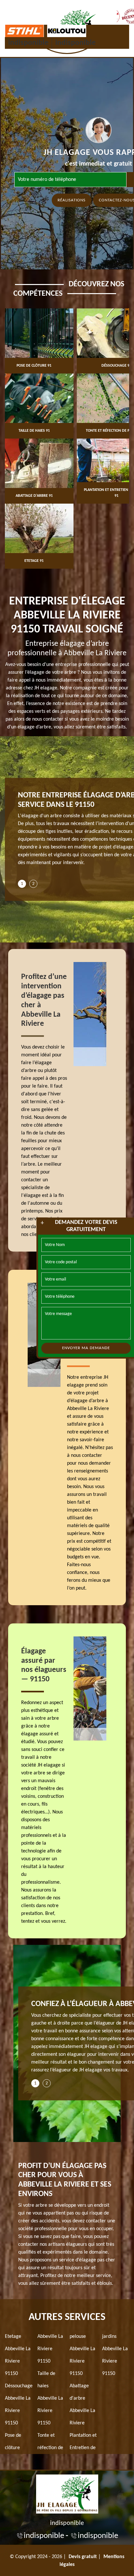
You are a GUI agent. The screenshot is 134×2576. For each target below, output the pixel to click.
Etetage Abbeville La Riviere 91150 (18, 2355)
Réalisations (72, 200)
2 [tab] (33, 884)
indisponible (28, 43)
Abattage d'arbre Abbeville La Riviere (82, 2405)
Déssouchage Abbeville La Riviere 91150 (19, 2405)
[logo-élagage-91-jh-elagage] (67, 2493)
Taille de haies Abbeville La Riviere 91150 (50, 2398)
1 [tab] (22, 884)
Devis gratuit (83, 2557)
